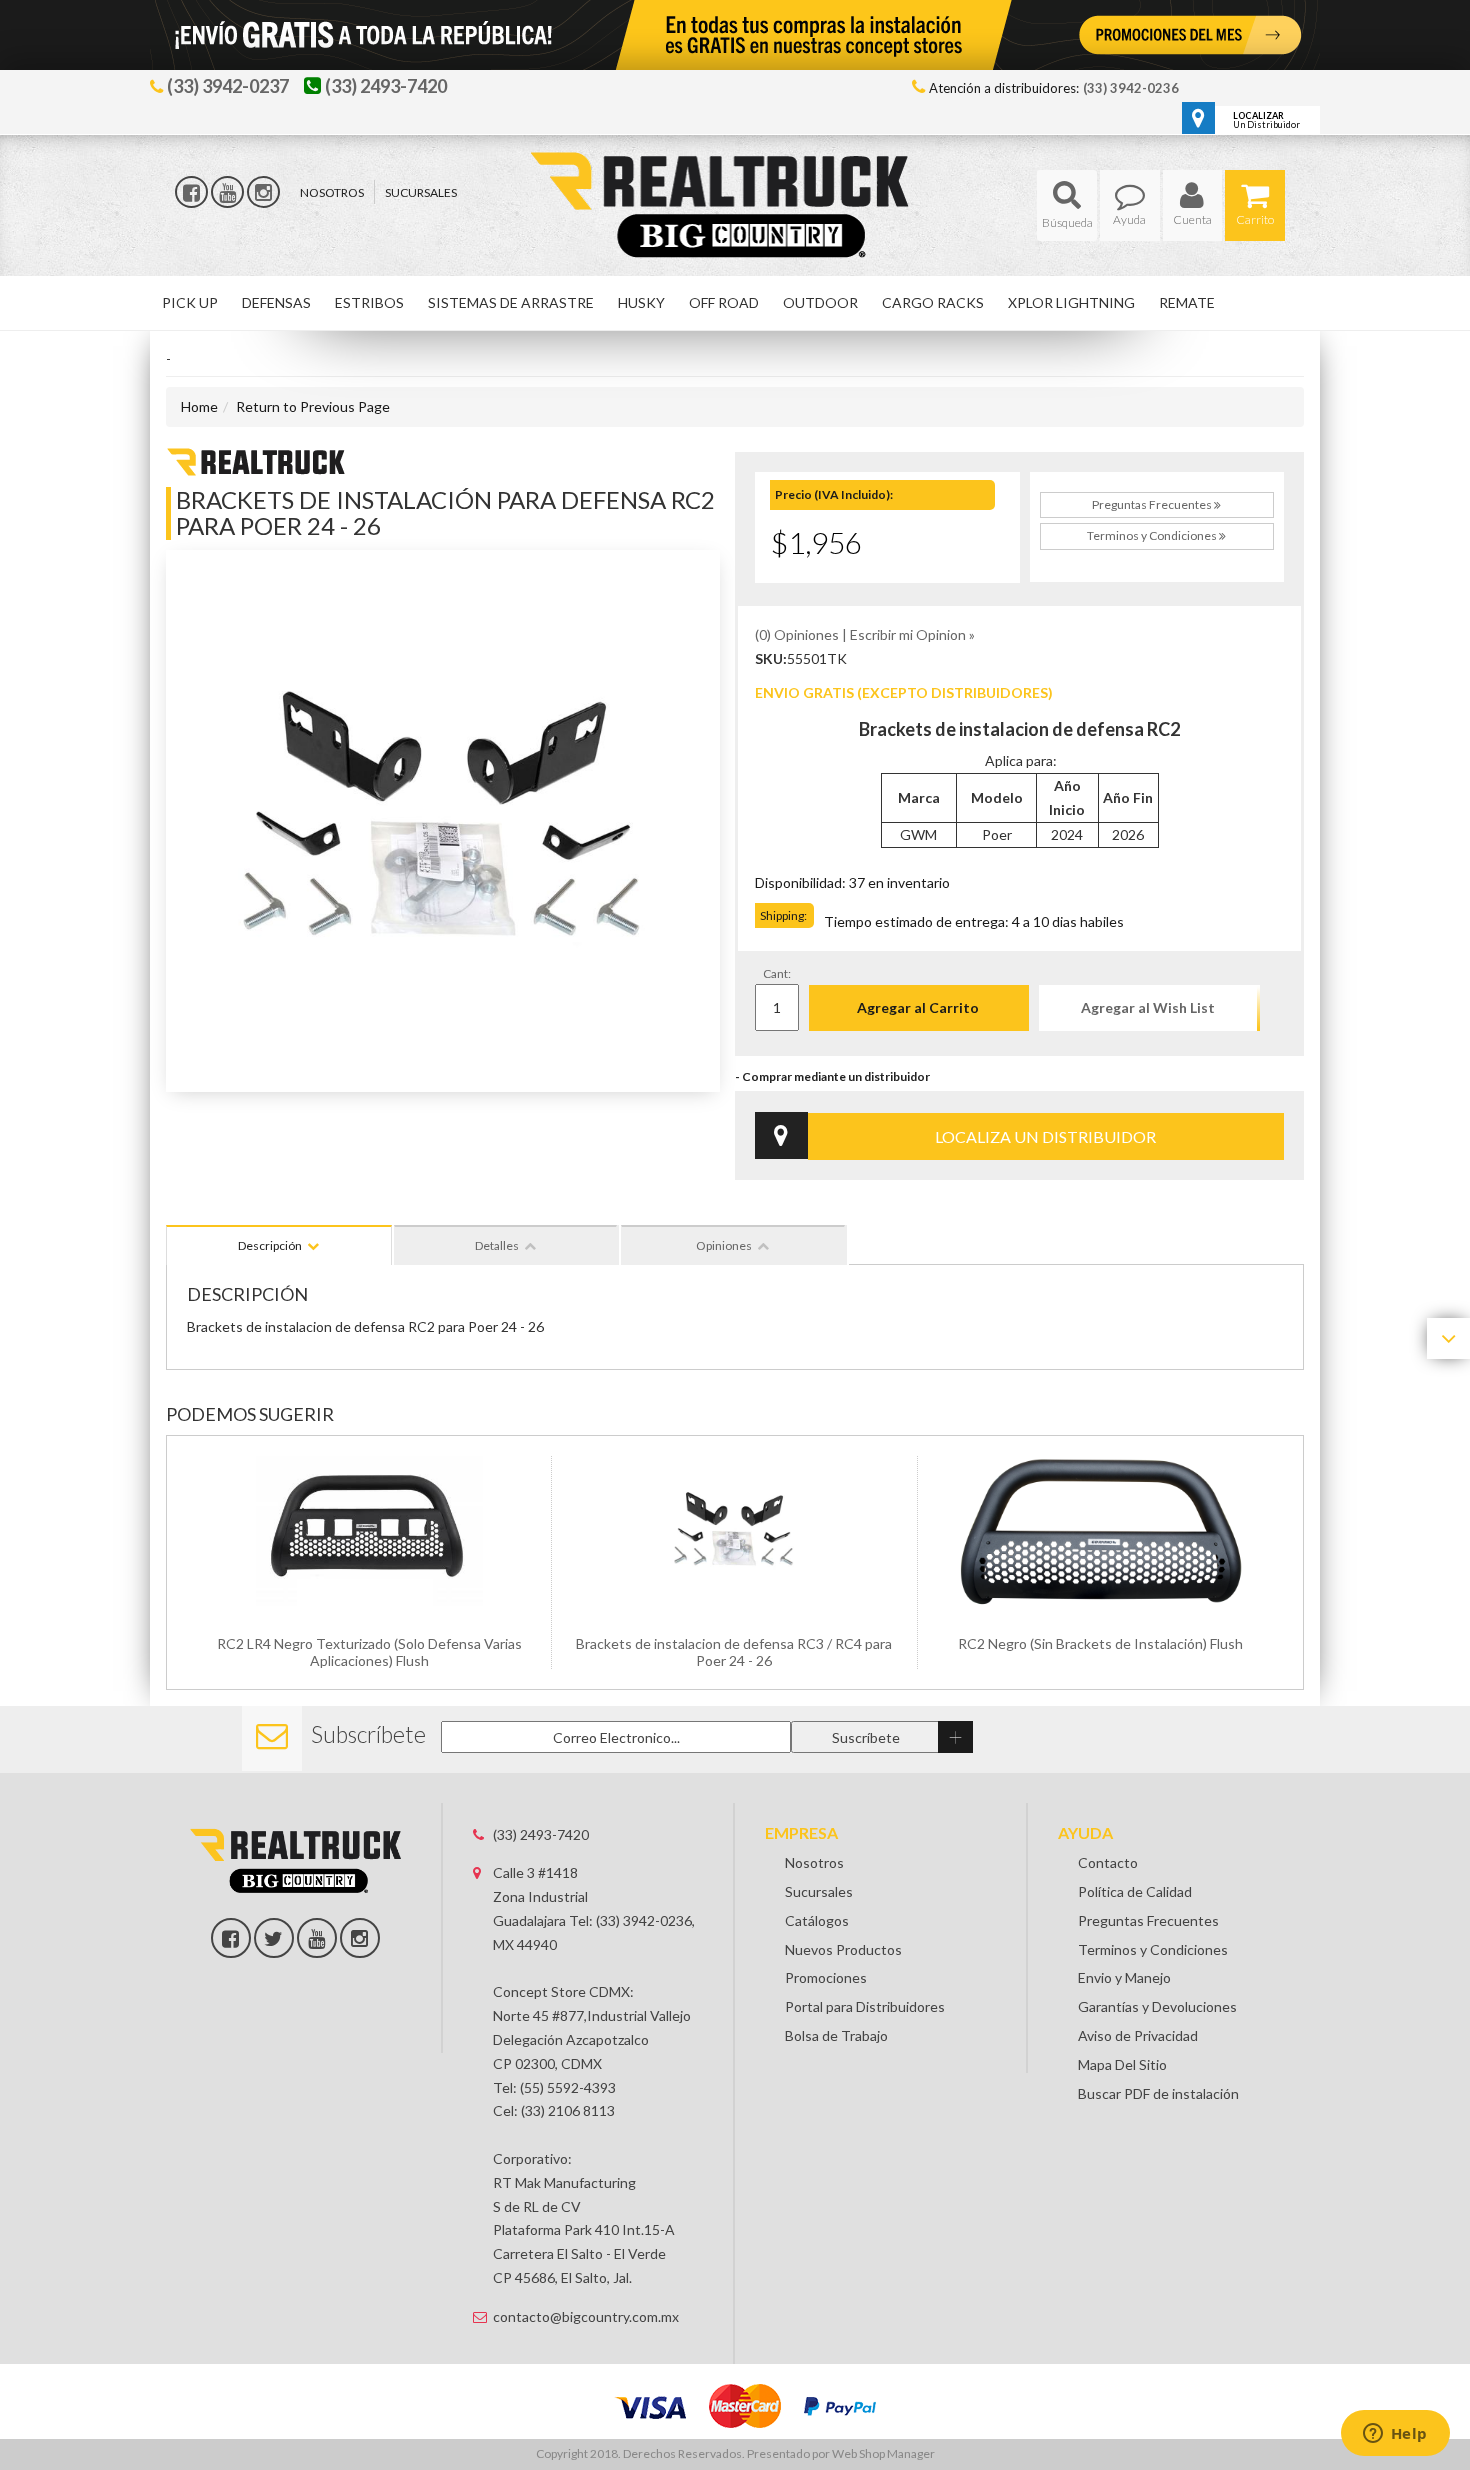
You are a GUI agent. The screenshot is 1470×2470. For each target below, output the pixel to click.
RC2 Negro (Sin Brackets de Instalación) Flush (1100, 1643)
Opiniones (724, 1245)
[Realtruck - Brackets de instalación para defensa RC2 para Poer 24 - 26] (256, 459)
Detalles (497, 1245)
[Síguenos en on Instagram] (360, 1938)
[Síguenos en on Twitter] (274, 1938)
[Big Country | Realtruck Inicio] (735, 168)
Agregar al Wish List (1148, 1007)
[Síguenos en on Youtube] (317, 1938)
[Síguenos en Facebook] (191, 192)
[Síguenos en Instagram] (263, 192)
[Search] (1067, 205)
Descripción (270, 1245)
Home (199, 406)
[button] (1067, 205)
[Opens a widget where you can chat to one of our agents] (1395, 2435)
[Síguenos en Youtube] (227, 192)
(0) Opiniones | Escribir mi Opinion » (865, 634)
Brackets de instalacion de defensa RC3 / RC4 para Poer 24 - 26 (734, 1652)
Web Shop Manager (883, 2453)
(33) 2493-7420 (541, 1834)
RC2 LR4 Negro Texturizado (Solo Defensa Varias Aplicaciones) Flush (369, 1652)
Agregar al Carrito (918, 1007)
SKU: (771, 658)
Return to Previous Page (313, 406)
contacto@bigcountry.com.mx (586, 2316)
